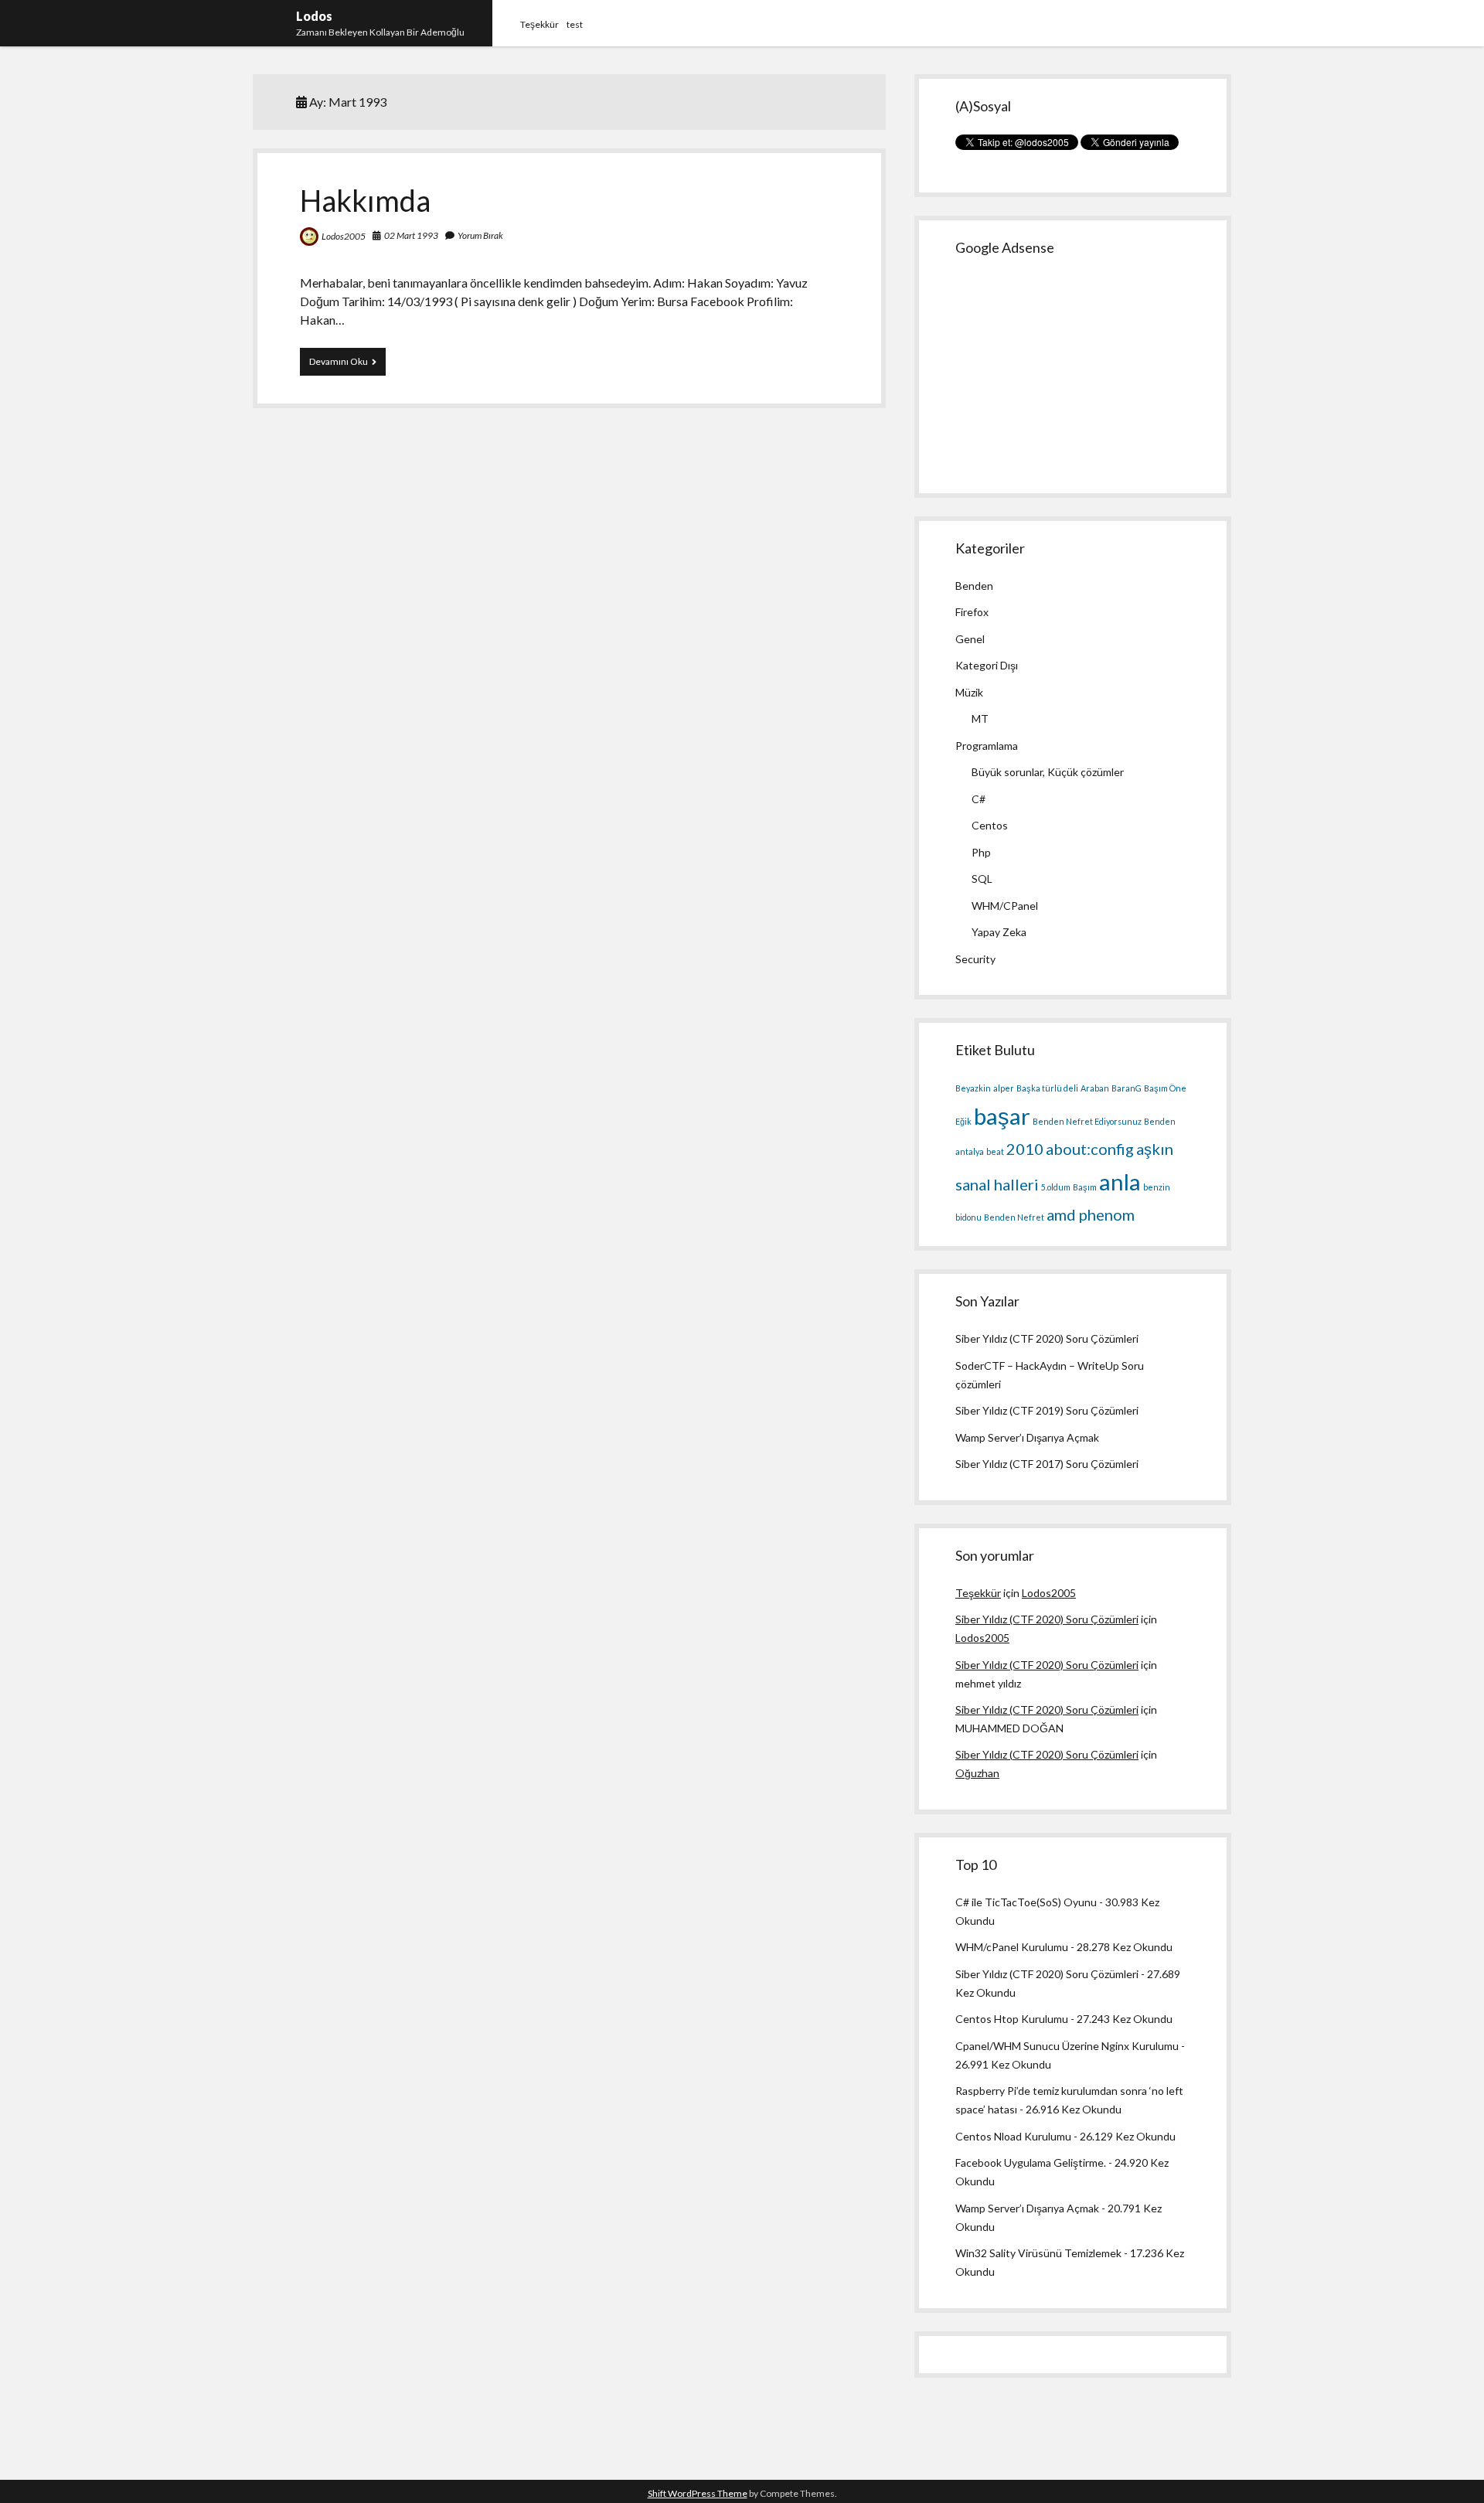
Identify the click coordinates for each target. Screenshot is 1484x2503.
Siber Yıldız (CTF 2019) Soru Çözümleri (1047, 1410)
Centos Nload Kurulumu (1013, 2136)
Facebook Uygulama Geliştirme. (1031, 2162)
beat (995, 1151)
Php (981, 852)
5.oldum (1056, 1187)
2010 (1025, 1149)
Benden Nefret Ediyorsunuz (1087, 1121)
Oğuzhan (977, 1773)
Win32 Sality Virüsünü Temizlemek (1038, 2253)
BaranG (1127, 1088)
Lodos (314, 16)
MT (980, 719)
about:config (1090, 1149)
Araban (1095, 1088)
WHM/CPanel (1005, 906)
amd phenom (1091, 1214)
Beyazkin (973, 1088)
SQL (982, 879)
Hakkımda (365, 200)
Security (975, 959)
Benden (974, 586)
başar (1002, 1116)
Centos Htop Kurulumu (1012, 2019)
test (575, 24)
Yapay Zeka (999, 932)
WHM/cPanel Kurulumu (1012, 1947)
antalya (970, 1151)
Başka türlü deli (1047, 1088)
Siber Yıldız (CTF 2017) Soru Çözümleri (1047, 1464)
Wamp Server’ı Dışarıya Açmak (1027, 1437)
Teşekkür (539, 24)
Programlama (987, 746)
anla (1120, 1182)
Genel (970, 639)
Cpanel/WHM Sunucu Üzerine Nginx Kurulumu (1067, 2046)
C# (979, 799)
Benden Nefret (1014, 1217)
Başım (1085, 1187)
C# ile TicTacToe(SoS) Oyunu (1026, 1902)
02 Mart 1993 (411, 235)
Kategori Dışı (987, 665)
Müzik (969, 692)
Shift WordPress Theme (698, 2493)
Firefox (972, 612)
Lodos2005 (344, 236)
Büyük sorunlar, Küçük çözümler (1048, 772)
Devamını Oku (347, 361)
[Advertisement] (1071, 373)
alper (1004, 1088)
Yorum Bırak (480, 235)
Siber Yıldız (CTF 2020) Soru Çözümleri (1047, 1338)
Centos (990, 825)
